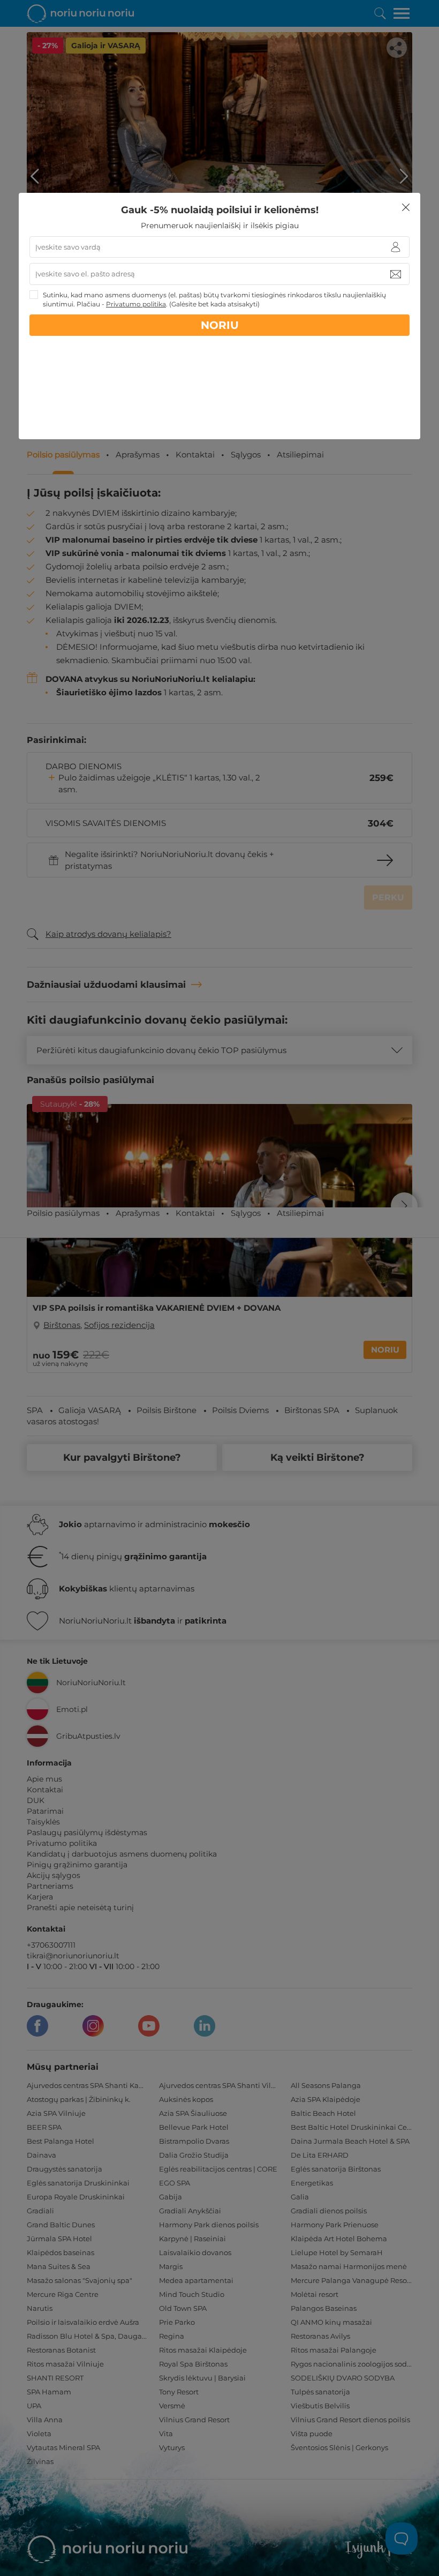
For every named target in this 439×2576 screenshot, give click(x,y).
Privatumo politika (136, 304)
